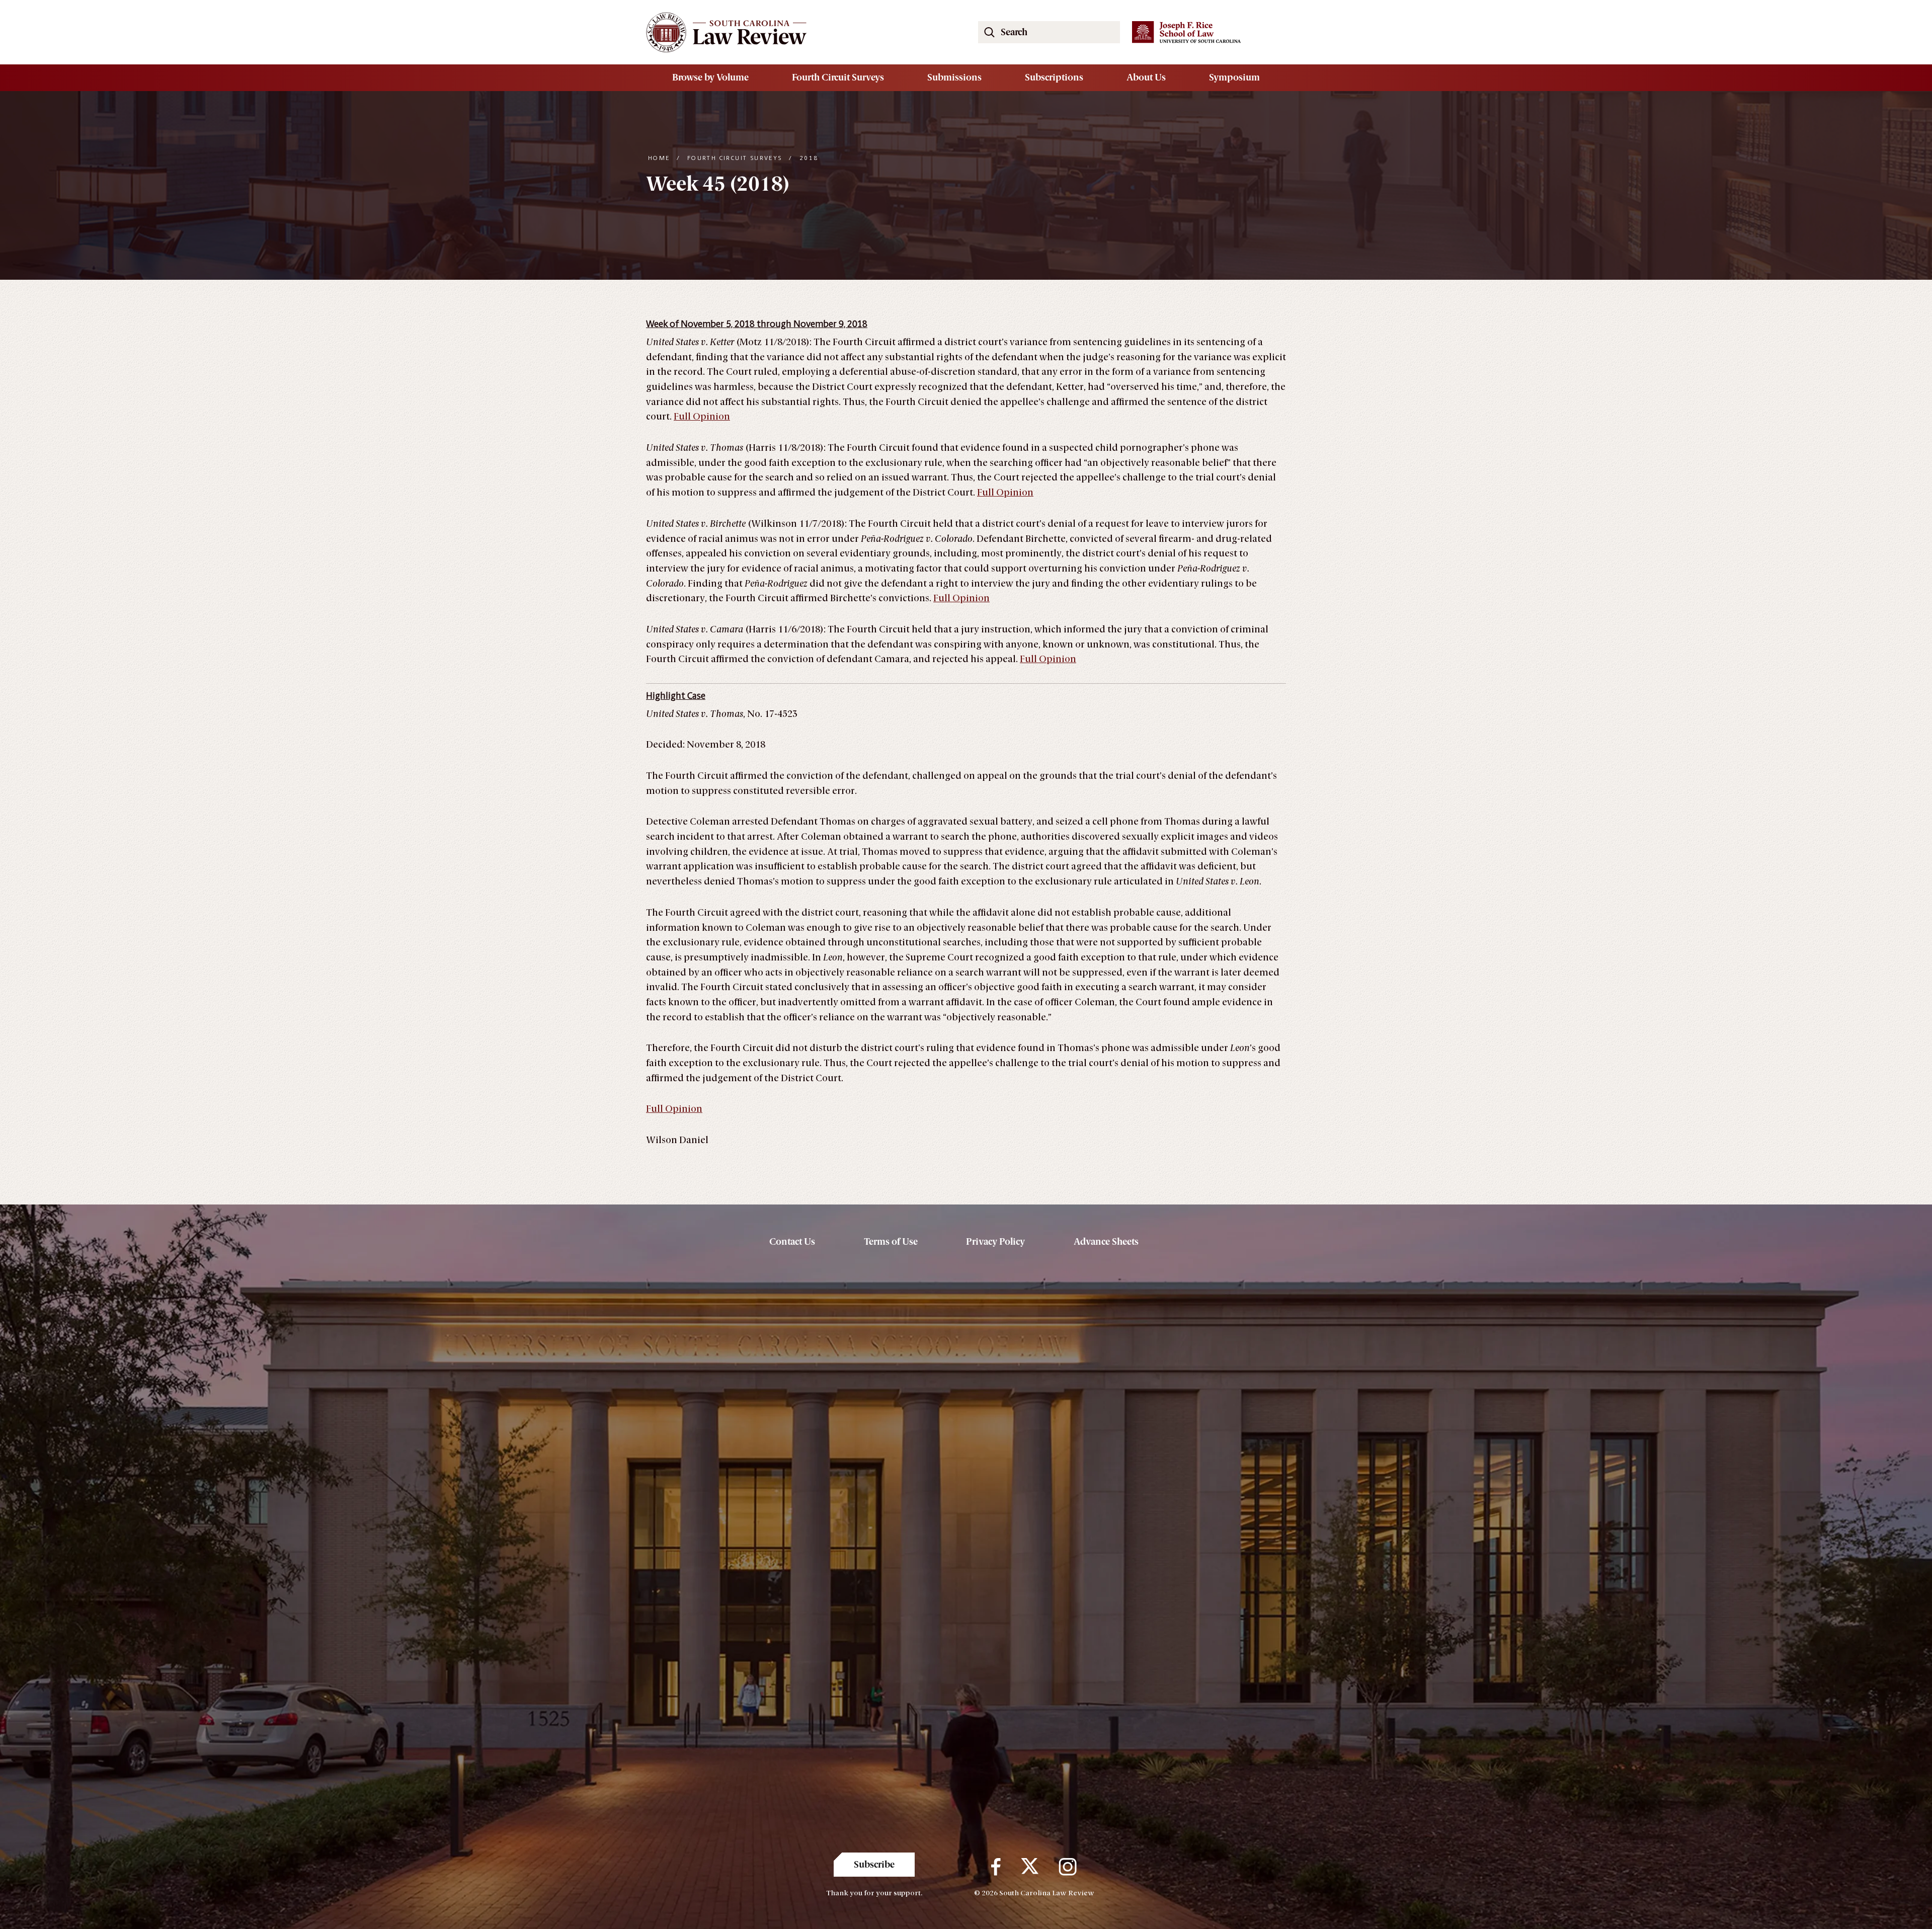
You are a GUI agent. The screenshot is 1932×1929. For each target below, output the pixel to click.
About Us (1146, 77)
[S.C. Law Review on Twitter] (1030, 1867)
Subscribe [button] (874, 1865)
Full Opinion (702, 417)
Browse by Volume (710, 77)
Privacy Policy (995, 1242)
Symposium (1234, 77)
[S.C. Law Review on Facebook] (996, 1867)
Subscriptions (1054, 77)
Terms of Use (891, 1242)
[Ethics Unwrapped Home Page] (800, 32)
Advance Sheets (1106, 1242)
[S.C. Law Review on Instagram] (1068, 1867)
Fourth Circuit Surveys (838, 77)
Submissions (954, 77)
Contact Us (792, 1242)
